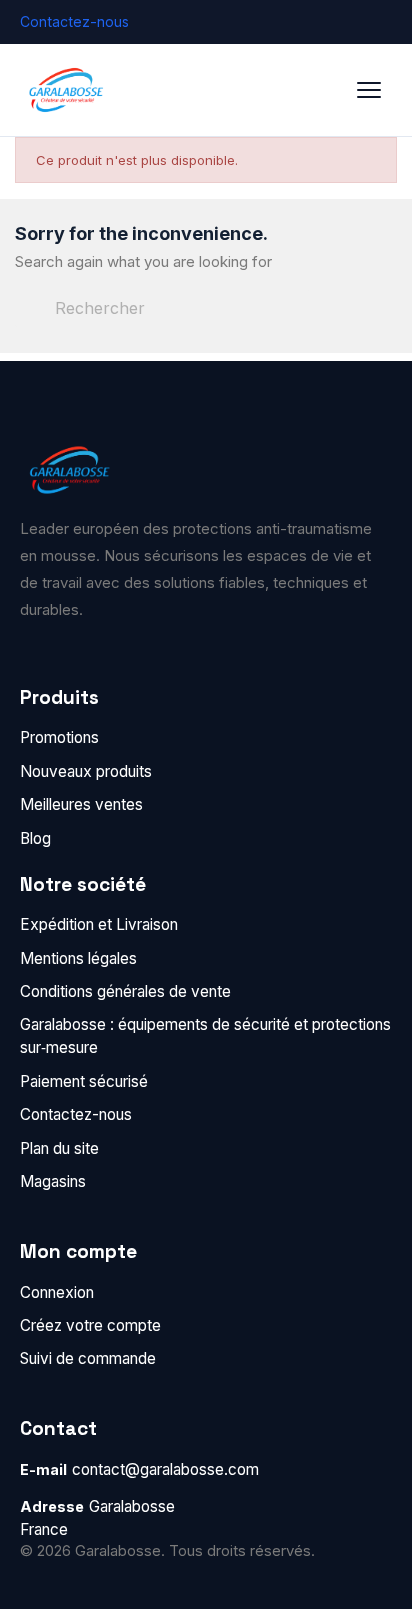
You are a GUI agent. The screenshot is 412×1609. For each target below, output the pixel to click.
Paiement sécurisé (84, 1081)
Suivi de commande (88, 1358)
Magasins (53, 1181)
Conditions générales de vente (125, 991)
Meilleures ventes (81, 804)
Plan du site (59, 1148)
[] (301, 322)
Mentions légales (78, 958)
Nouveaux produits (86, 771)
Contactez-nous (74, 21)
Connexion (57, 1292)
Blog (35, 838)
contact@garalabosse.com (165, 1469)
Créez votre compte (90, 1325)
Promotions (59, 737)
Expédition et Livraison (99, 924)
